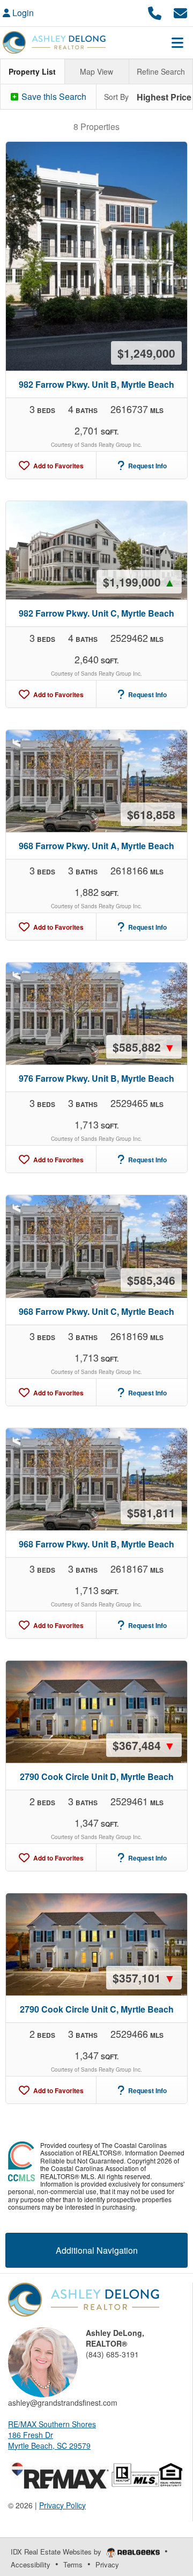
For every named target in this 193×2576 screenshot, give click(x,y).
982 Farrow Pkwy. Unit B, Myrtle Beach (96, 384)
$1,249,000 (146, 353)
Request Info (147, 466)
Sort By (116, 97)
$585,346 (151, 1280)
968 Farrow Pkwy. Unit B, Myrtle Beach (96, 1544)
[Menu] (177, 42)
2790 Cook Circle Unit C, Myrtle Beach (97, 2009)
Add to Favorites (58, 466)
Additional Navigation (97, 2250)
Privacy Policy (62, 2505)
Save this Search (53, 96)
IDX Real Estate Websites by (57, 2552)
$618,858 (151, 814)
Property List (32, 71)
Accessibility (31, 2564)
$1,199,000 (139, 582)
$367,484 (144, 1745)
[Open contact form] (180, 12)
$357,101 (144, 1978)
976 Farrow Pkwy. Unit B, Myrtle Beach (96, 1078)
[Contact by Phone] (155, 12)
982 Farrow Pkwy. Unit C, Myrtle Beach (96, 613)
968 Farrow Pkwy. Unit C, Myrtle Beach (96, 1311)
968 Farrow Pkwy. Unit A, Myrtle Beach (96, 846)
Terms (73, 2564)
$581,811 (151, 1513)
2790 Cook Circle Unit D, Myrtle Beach (97, 1777)
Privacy (107, 2564)
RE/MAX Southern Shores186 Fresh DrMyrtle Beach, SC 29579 (52, 2435)
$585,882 (144, 1047)
